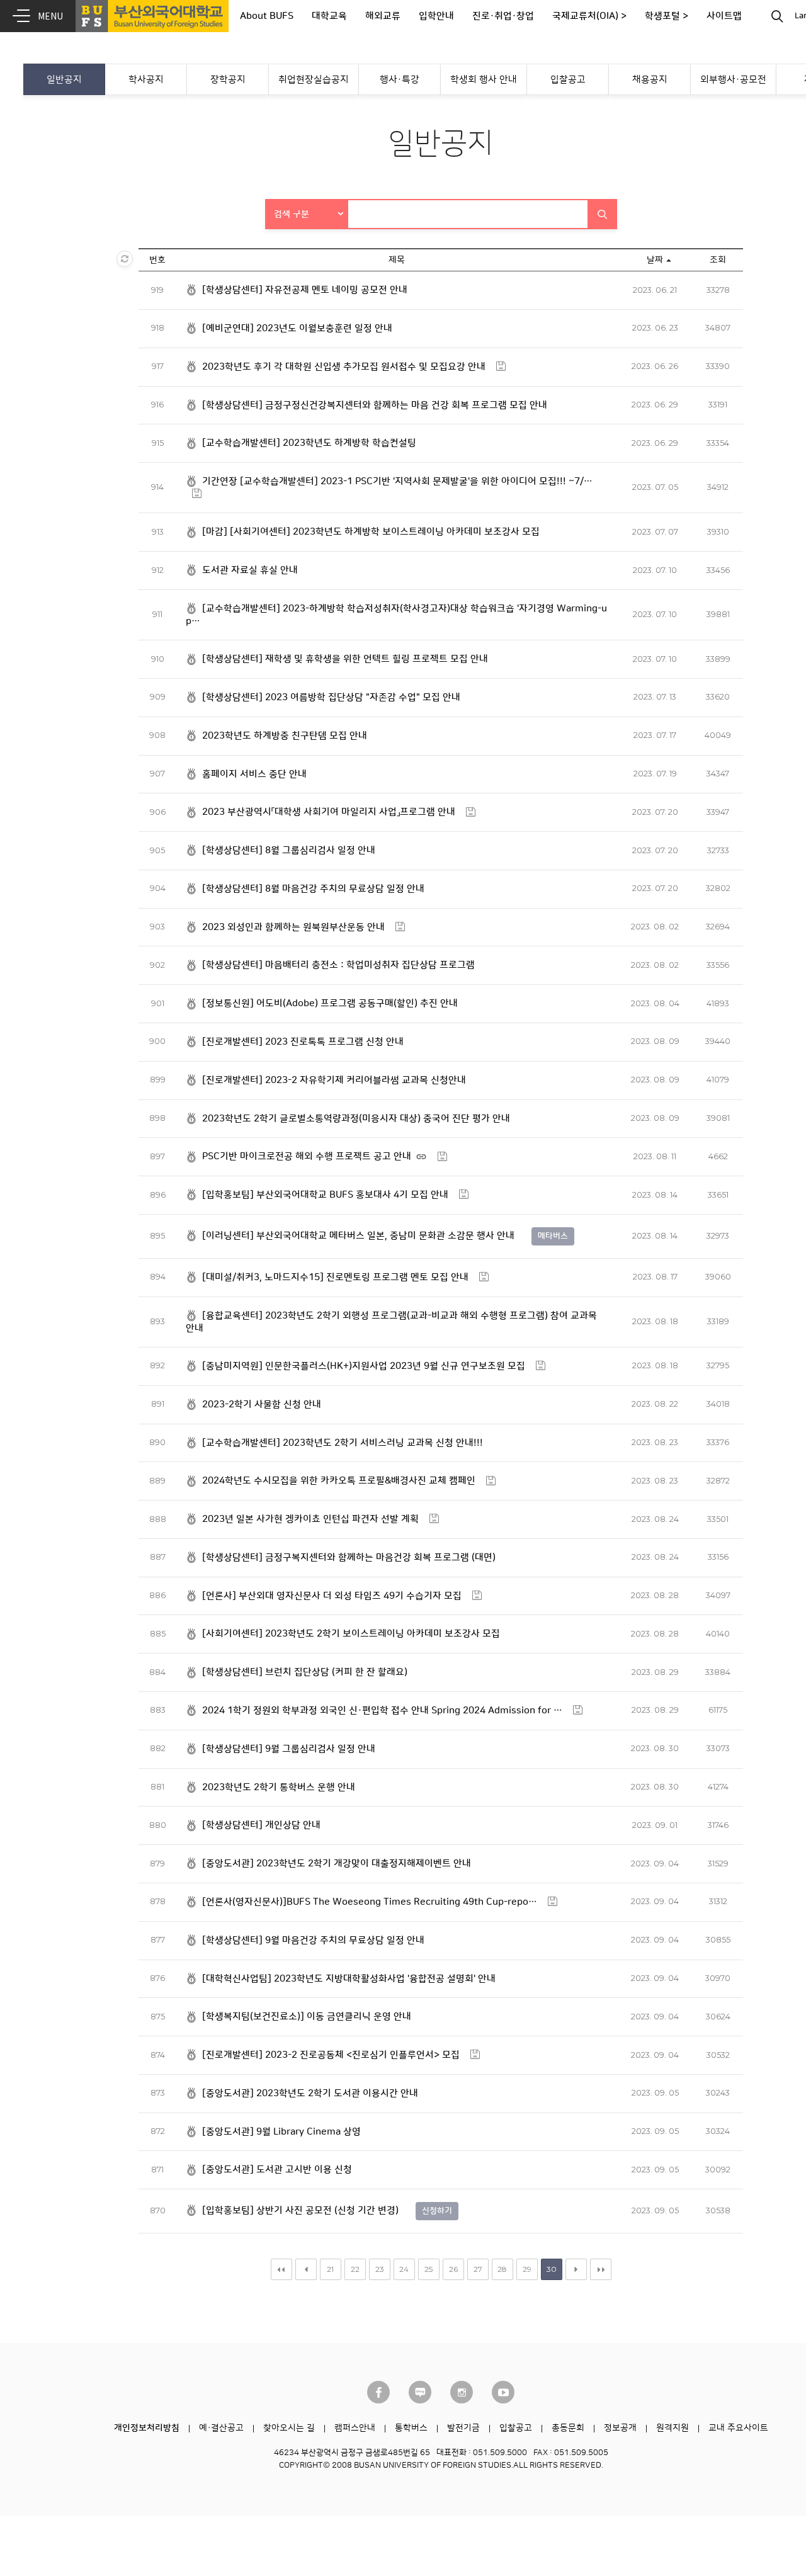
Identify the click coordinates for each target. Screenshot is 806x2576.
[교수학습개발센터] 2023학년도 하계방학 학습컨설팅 (309, 443)
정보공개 (620, 2428)
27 (478, 2269)
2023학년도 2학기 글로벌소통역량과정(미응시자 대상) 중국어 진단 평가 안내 (356, 1119)
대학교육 (329, 16)
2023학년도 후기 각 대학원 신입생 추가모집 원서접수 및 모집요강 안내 (344, 367)
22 (355, 2269)
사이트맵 (724, 16)
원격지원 (673, 2428)
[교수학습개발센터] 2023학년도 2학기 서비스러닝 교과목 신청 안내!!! (343, 1443)
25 (429, 2269)
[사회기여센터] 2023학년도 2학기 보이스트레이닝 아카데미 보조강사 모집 (351, 1634)
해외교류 (383, 16)
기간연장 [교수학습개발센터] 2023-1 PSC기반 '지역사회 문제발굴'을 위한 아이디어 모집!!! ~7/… (397, 481)
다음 (576, 2269)
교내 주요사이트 (738, 2428)
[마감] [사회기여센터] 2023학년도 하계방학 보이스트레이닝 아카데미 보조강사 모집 (371, 532)
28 (502, 2269)
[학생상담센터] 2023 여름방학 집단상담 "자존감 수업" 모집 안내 (331, 697)
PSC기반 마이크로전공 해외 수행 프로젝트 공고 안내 (307, 1156)
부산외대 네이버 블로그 (420, 2392)
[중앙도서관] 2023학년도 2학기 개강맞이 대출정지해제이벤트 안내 (337, 1864)
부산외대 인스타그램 (462, 2392)
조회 (718, 260)
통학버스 (411, 2428)
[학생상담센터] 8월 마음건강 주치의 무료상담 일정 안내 (313, 889)
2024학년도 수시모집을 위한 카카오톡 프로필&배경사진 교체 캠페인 (339, 1481)
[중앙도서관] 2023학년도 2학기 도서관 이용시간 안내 (310, 2093)
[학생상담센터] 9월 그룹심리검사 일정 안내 (289, 1749)
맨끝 (601, 2269)
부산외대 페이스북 (378, 2392)
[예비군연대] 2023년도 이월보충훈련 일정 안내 (297, 328)
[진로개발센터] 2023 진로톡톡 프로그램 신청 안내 (303, 1042)
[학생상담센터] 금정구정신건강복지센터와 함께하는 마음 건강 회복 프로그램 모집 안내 (375, 405)
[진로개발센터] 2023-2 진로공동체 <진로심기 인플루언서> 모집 (331, 2055)
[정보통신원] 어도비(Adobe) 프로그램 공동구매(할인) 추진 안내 (330, 1003)
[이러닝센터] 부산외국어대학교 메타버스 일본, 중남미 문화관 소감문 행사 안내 (358, 1236)
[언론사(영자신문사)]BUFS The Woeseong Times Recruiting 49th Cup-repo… (370, 1902)
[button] (307, 214)
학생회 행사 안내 (484, 80)
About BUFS (267, 16)
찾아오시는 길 (289, 2428)
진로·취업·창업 (503, 16)
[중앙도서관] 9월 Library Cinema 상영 (281, 2132)
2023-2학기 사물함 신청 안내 (262, 1404)
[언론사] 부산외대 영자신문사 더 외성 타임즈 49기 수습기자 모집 (332, 1596)
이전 (306, 2269)
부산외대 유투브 (503, 2392)
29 (527, 2269)
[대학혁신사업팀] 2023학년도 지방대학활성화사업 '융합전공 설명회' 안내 (349, 1979)
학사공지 (146, 80)
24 (404, 2269)
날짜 (655, 260)
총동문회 (568, 2428)
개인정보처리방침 (147, 2428)
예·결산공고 (221, 2428)
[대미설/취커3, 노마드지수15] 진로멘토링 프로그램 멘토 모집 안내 (335, 1277)
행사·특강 (400, 80)
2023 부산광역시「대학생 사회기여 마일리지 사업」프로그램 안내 (329, 812)
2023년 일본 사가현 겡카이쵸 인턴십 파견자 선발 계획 (310, 1519)
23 (380, 2269)
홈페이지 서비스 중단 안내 (254, 774)
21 (330, 2269)
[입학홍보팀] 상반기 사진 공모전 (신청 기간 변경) (300, 2210)
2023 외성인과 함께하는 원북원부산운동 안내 (293, 927)
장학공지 (228, 80)
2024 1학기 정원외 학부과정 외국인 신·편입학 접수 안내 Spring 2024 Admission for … (382, 1711)
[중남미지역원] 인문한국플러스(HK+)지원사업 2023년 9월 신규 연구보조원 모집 (364, 1366)
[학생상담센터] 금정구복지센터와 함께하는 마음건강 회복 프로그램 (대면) (349, 1558)
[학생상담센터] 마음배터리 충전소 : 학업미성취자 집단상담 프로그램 (338, 965)
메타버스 (553, 1236)
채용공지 (650, 80)
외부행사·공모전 (733, 80)
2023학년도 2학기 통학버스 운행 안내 (279, 1787)
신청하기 (437, 2211)
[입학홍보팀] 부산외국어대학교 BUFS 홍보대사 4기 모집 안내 (325, 1195)
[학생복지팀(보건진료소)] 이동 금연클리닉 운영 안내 (307, 2017)
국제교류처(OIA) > (589, 16)
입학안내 (436, 16)
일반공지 (64, 80)
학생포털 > (667, 16)
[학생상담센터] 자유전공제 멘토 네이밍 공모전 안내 (305, 290)
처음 (281, 2269)
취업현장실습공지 (314, 80)
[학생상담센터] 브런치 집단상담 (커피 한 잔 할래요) (305, 1672)
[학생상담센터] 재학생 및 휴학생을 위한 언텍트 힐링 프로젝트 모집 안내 (345, 659)
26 (453, 2269)
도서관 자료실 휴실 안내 (250, 570)
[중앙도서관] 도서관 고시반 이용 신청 (277, 2170)
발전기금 (463, 2428)
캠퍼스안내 (355, 2428)
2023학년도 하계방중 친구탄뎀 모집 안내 (285, 736)
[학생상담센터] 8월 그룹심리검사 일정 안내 (289, 850)
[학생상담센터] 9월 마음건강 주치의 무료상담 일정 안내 (313, 1940)
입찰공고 (568, 80)
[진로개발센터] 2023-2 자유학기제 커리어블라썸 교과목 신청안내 (334, 1080)
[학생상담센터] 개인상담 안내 (261, 1825)
